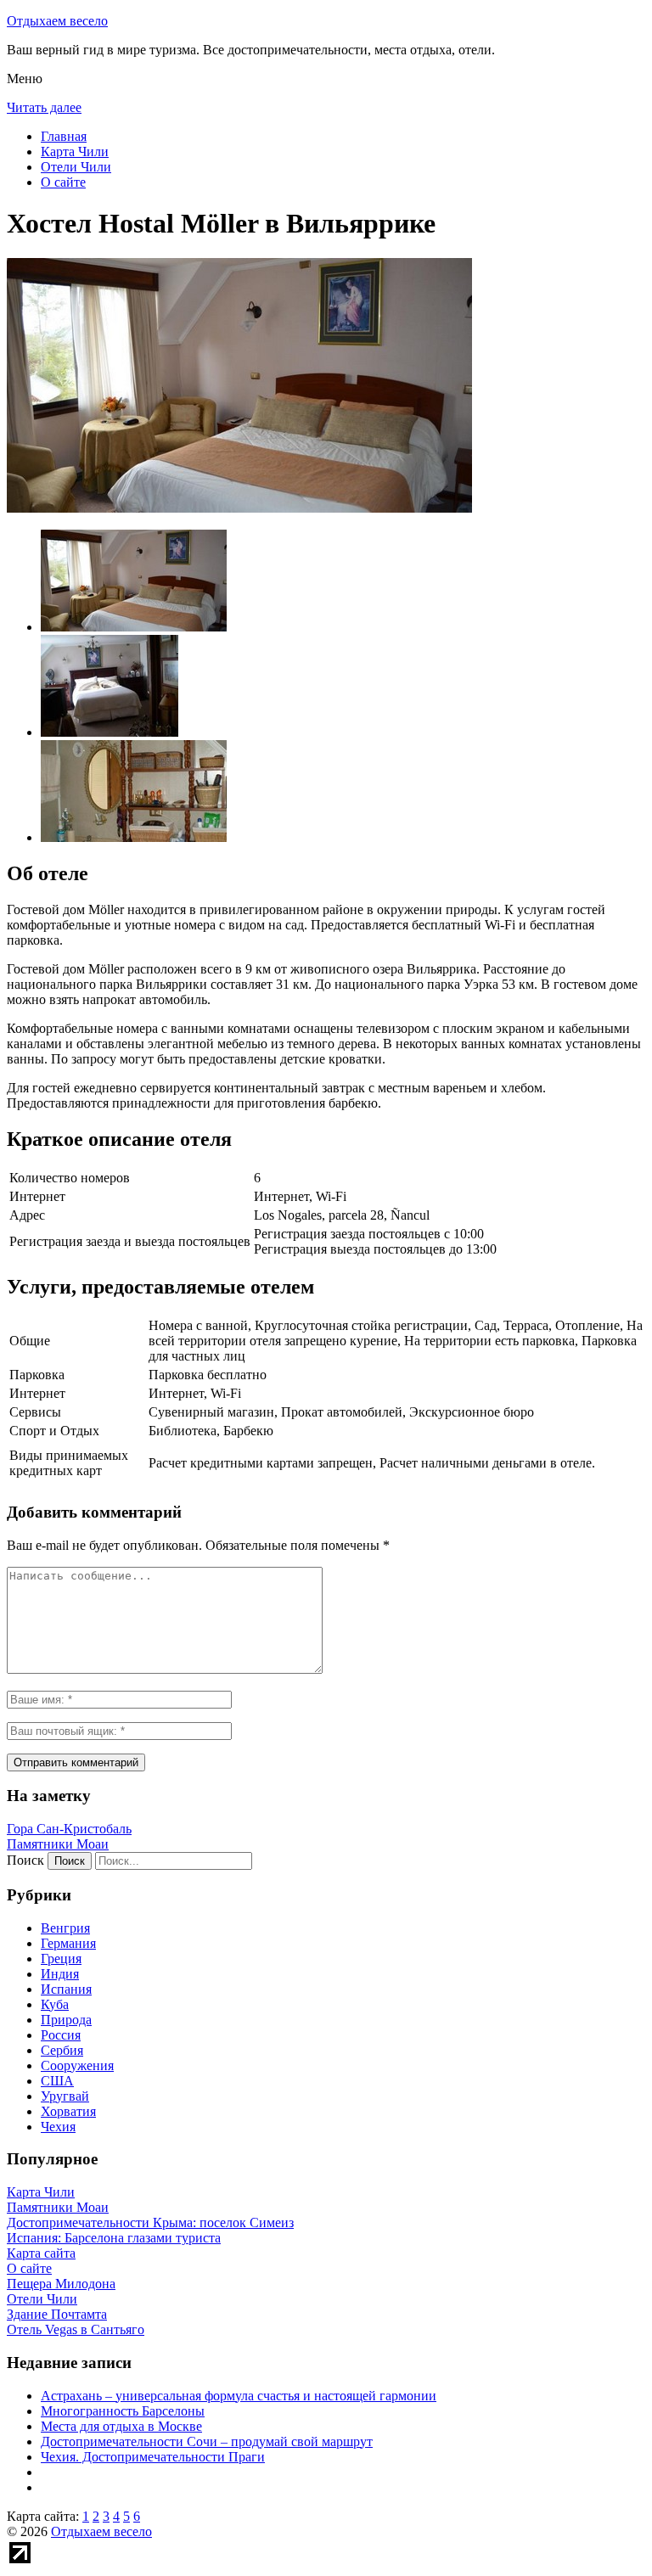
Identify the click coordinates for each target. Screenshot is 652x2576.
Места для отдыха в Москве (121, 2426)
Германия (68, 1943)
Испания (66, 1989)
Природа (66, 2020)
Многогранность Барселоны (123, 2411)
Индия (60, 1974)
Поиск (25, 1860)
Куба (55, 2004)
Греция (61, 1959)
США (57, 2081)
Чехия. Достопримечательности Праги (153, 2457)
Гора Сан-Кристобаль (69, 1829)
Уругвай (65, 2096)
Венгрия (65, 1928)
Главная (64, 136)
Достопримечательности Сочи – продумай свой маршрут (207, 2441)
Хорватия (68, 2111)
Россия (61, 2035)
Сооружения (77, 2065)
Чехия (58, 2127)
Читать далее (44, 107)
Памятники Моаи (58, 1844)
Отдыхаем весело (57, 21)
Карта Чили (75, 152)
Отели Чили (76, 167)
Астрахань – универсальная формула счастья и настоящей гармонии (239, 2396)
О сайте (63, 182)
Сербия (62, 2050)
